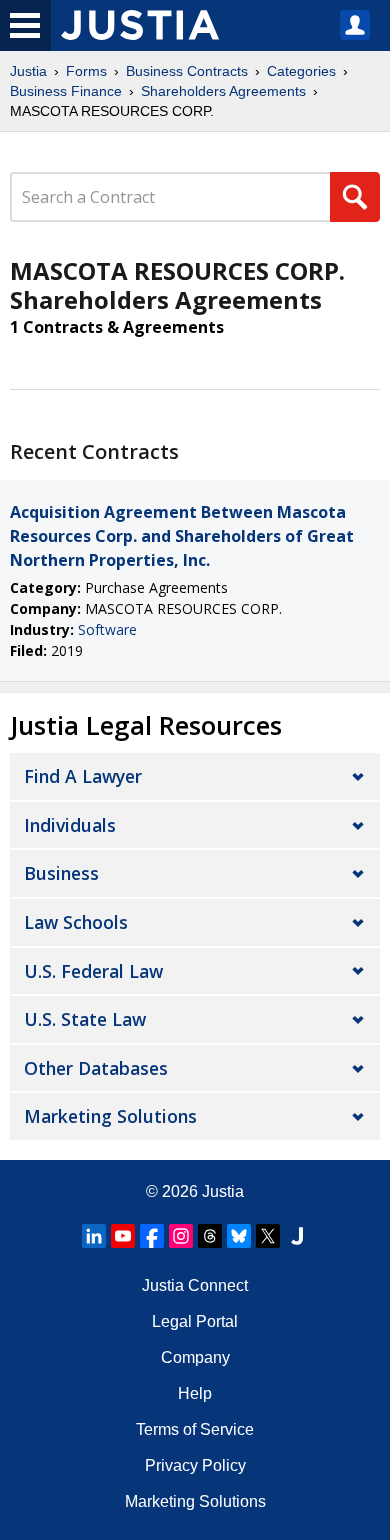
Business (61, 873)
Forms (86, 71)
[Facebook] (152, 1236)
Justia (28, 71)
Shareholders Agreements (223, 91)
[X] (268, 1236)
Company (195, 1357)
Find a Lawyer (83, 776)
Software (107, 629)
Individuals (70, 825)
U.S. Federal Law (93, 971)
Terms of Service (195, 1429)
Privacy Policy (195, 1465)
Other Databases (96, 1068)
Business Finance (66, 91)
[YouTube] (123, 1236)
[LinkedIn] (94, 1236)
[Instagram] (181, 1236)
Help (195, 1393)
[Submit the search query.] (355, 197)
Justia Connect (195, 1285)
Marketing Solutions (110, 1116)
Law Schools (76, 922)
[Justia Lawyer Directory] (297, 1236)
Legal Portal (195, 1321)
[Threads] (210, 1236)
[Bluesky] (239, 1236)
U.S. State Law (85, 1019)
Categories (301, 71)
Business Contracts (187, 71)
